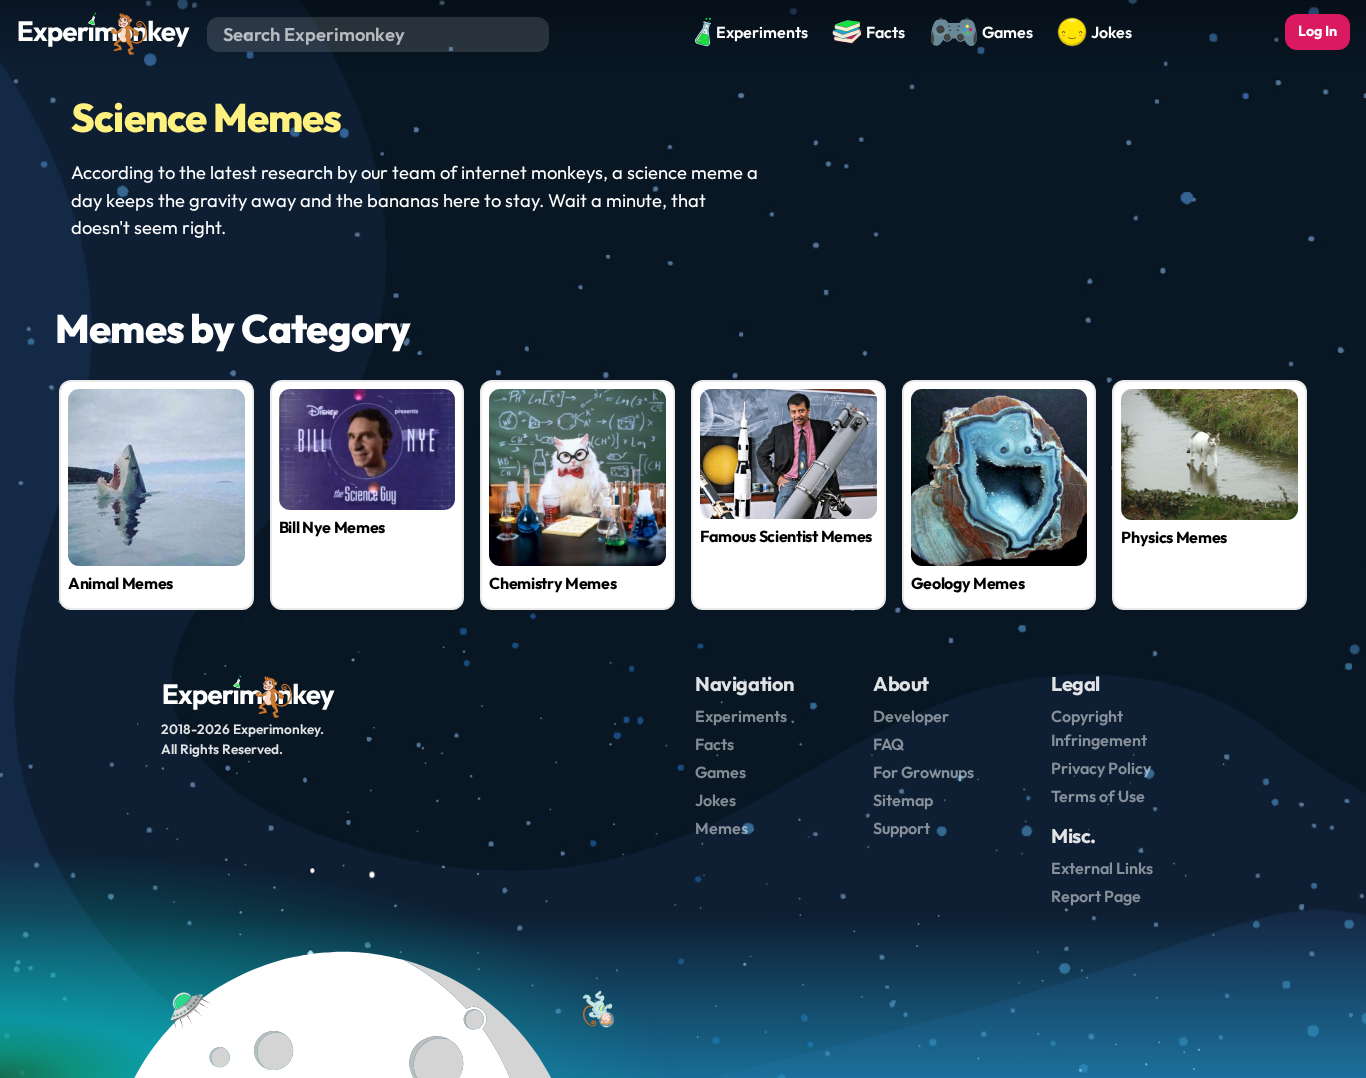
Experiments (741, 716)
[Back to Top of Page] (597, 1011)
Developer (911, 716)
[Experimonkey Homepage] (103, 32)
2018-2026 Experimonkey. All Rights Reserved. (242, 739)
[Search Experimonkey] (533, 34)
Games (720, 772)
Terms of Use (1098, 796)
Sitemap (903, 800)
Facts (714, 744)
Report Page (1096, 896)
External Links (1102, 868)
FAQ (888, 744)
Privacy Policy (1101, 768)
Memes (721, 828)
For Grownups (923, 772)
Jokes (715, 800)
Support (901, 828)
